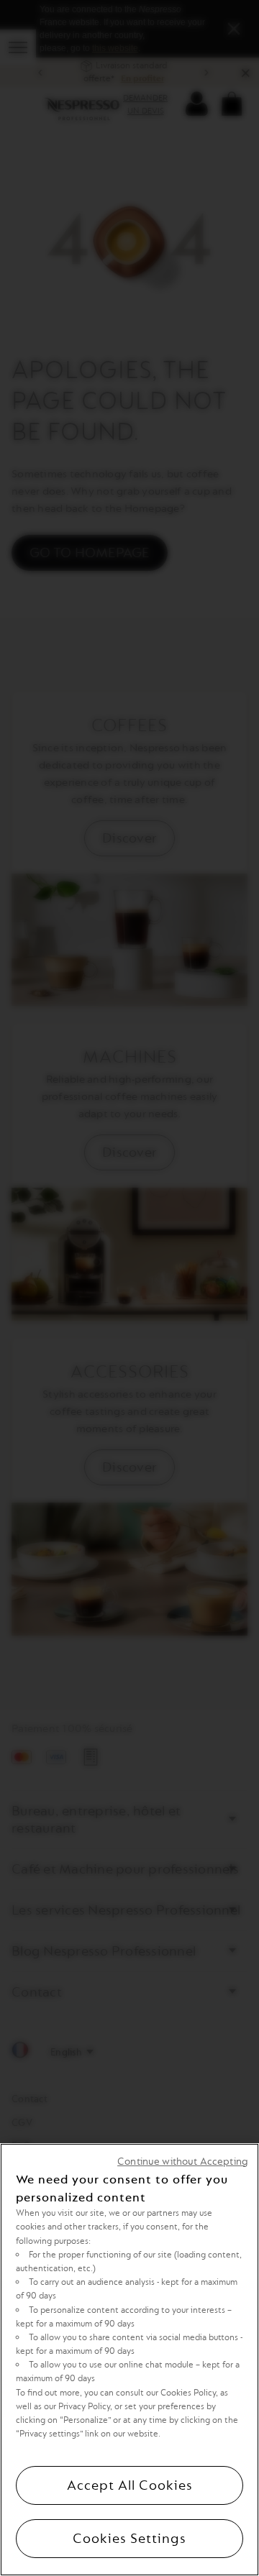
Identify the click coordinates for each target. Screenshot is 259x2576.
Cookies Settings (129, 2539)
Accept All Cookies (130, 2485)
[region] (129, 2360)
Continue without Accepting (183, 2162)
